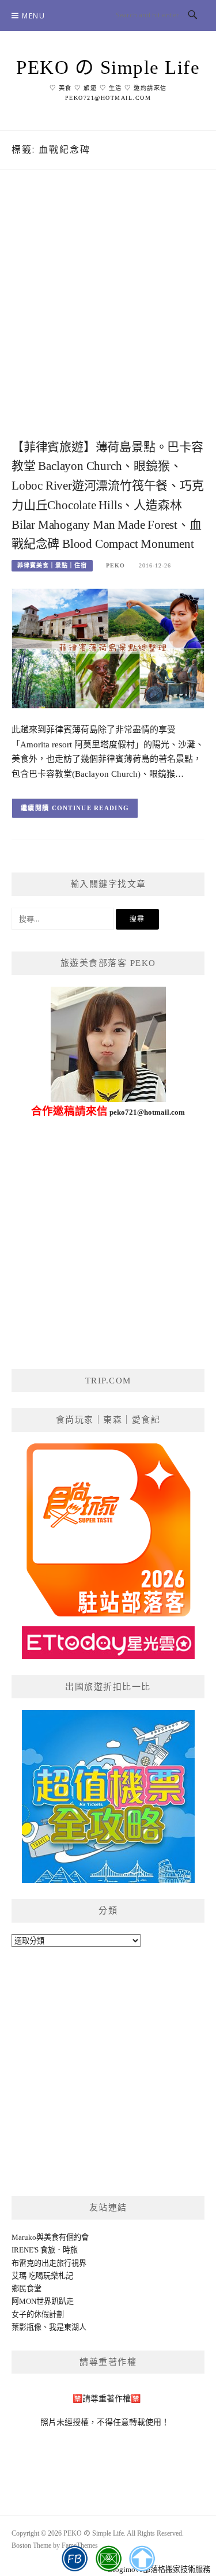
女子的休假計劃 (38, 2314)
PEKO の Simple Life (108, 67)
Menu (33, 16)
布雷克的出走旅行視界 (49, 2263)
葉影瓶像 (26, 2327)
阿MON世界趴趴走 (43, 2301)
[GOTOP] (141, 2559)
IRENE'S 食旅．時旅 (45, 2250)
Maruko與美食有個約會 (50, 2237)
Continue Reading (91, 808)
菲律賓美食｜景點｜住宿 (52, 565)
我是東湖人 (68, 2327)
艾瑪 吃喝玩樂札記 (42, 2276)
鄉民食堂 (26, 2289)
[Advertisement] (108, 316)
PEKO (115, 565)
